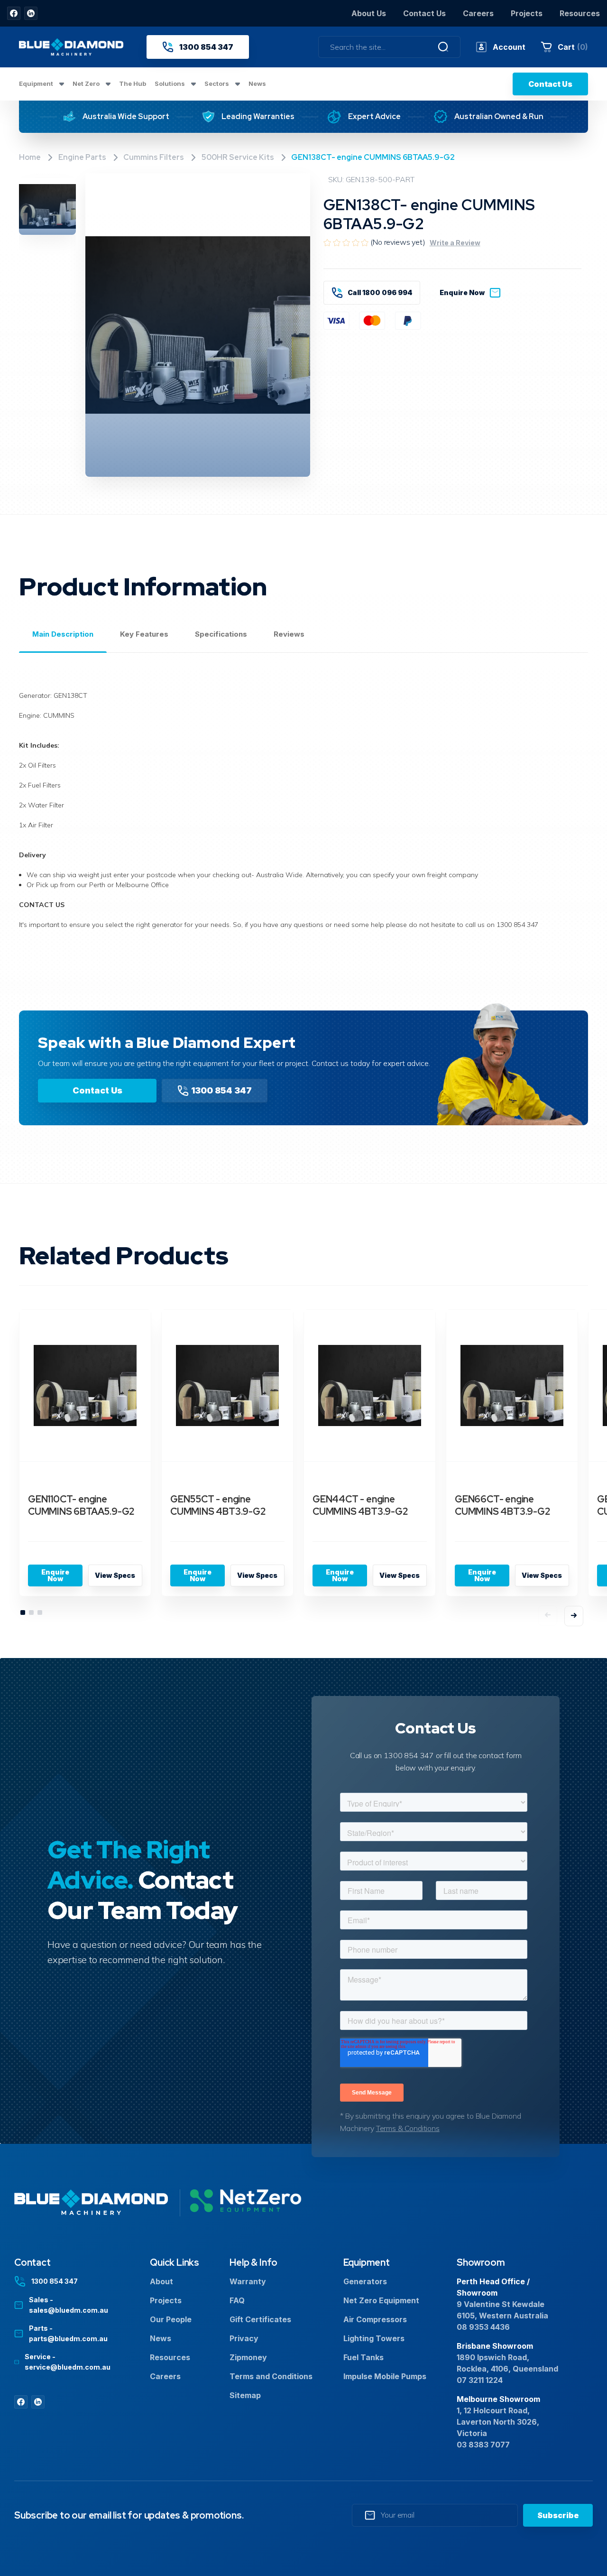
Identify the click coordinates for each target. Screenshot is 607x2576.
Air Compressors (375, 2319)
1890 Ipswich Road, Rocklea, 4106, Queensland (507, 2363)
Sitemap (245, 2395)
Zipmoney (248, 2357)
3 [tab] (40, 1613)
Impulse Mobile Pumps (385, 2376)
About (161, 2281)
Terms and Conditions (271, 2376)
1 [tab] (23, 1613)
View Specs (115, 1575)
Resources (580, 13)
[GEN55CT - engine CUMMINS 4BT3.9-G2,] (227, 1386)
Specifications (221, 634)
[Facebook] (14, 13)
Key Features (144, 634)
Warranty (248, 2281)
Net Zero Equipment (381, 2300)
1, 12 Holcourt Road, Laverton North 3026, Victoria (498, 2422)
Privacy (244, 2338)
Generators (365, 2281)
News (257, 83)
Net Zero (87, 83)
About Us (369, 13)
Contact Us (424, 13)
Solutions (170, 83)
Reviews (289, 634)
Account (509, 47)
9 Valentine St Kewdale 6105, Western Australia (502, 2310)
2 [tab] (32, 1613)
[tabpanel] (85, 1458)
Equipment (37, 83)
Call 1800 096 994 (380, 292)
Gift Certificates (260, 2319)
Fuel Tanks (363, 2357)
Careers (478, 13)
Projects (527, 13)
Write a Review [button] (455, 243)
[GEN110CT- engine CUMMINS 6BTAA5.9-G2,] (85, 1386)
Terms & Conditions (408, 2128)
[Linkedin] (31, 13)
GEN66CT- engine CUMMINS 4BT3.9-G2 (503, 1505)
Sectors (217, 83)
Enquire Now (462, 292)
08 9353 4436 (483, 2327)
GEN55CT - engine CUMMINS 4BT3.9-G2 (218, 1505)
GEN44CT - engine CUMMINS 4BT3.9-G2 (360, 1505)
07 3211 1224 (480, 2380)
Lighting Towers (374, 2338)
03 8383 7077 (483, 2445)
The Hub (133, 83)
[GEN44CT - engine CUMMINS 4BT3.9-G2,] (370, 1386)
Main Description (63, 634)
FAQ (237, 2300)
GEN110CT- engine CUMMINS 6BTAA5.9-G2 (81, 1505)
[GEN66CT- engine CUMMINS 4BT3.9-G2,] (512, 1386)
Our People (171, 2319)
